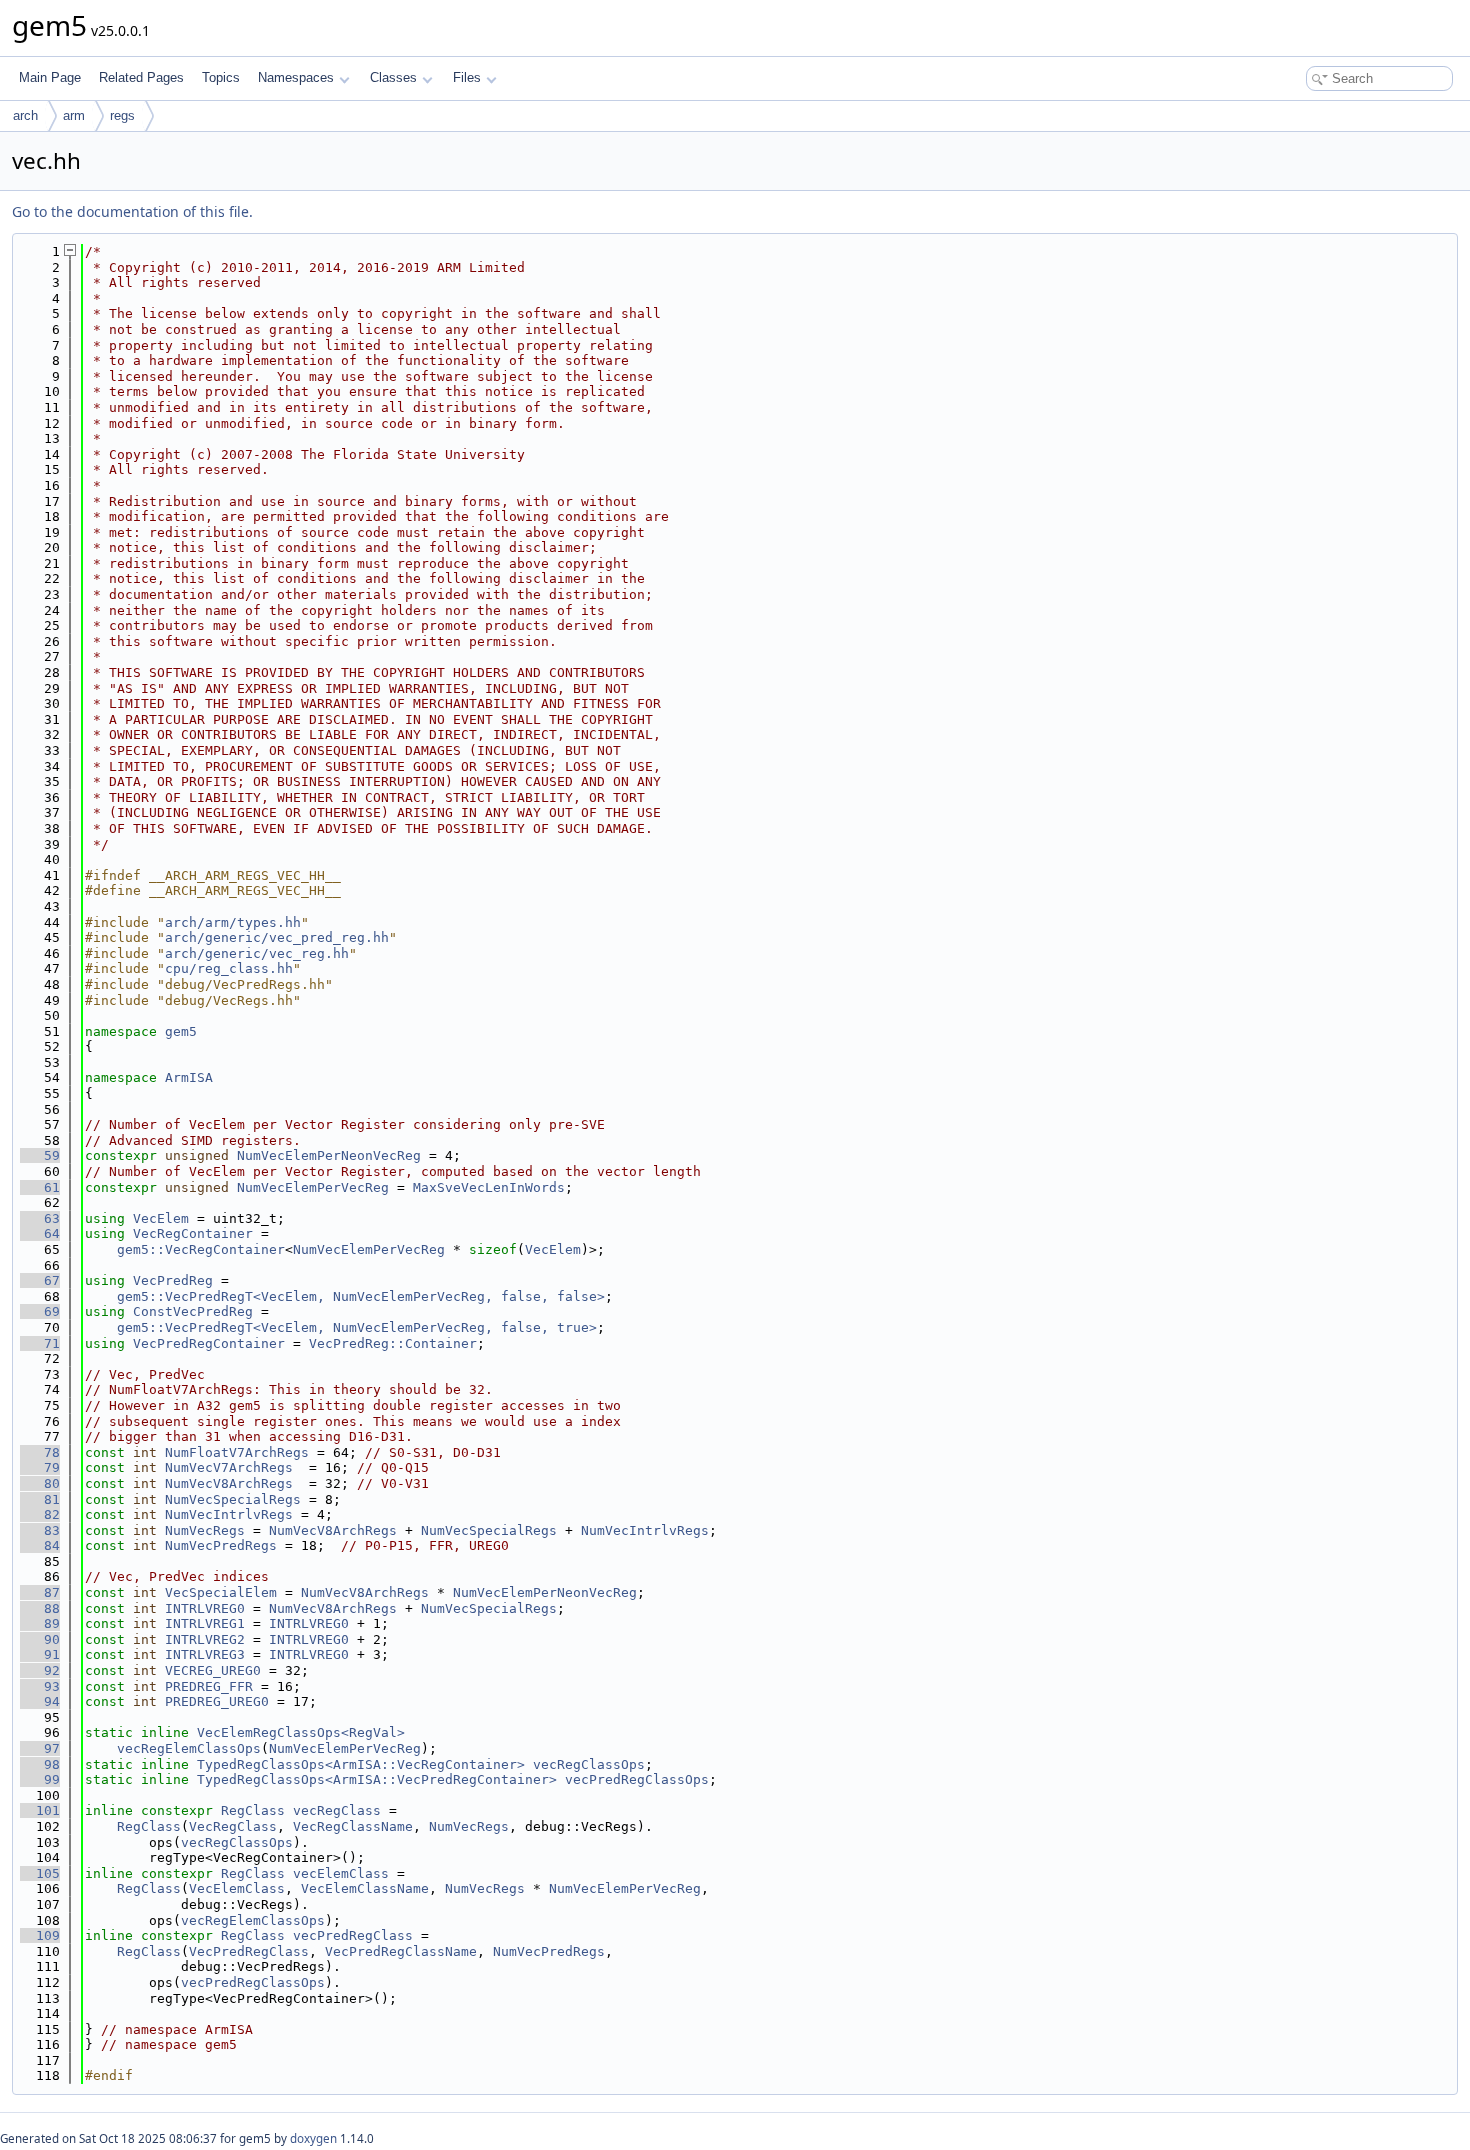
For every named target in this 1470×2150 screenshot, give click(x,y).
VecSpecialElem (221, 1592)
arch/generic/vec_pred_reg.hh (277, 937)
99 (40, 1779)
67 (40, 1280)
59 (40, 1155)
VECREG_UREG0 (213, 1670)
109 (40, 1935)
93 (40, 1686)
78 (40, 1452)
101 (40, 1810)
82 (40, 1514)
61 (40, 1187)
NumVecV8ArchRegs (229, 1483)
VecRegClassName (353, 1826)
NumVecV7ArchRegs (229, 1467)
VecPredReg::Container (393, 1343)
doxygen (313, 2138)
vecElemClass (341, 1873)
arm (74, 115)
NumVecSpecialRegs (233, 1499)
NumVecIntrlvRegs (229, 1514)
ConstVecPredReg (193, 1311)
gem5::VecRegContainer (201, 1249)
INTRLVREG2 (205, 1639)
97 (40, 1748)
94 (40, 1701)
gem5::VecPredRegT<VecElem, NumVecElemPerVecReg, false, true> (357, 1327)
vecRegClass (337, 1810)
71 (40, 1343)
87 (40, 1592)
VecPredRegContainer (209, 1343)
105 (40, 1873)
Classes (393, 77)
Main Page (50, 77)
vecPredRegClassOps (637, 1779)
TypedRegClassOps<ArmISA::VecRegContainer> (361, 1764)
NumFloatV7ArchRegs (237, 1452)
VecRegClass (233, 1826)
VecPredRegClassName (401, 1951)
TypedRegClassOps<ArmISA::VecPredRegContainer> (377, 1779)
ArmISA (189, 1077)
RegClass (253, 1810)
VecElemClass (237, 1888)
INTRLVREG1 (205, 1623)
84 (40, 1545)
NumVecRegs (205, 1530)
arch (25, 115)
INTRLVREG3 (205, 1654)
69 (40, 1311)
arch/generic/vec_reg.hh (257, 953)
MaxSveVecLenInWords (489, 1187)
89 (40, 1623)
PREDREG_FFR (209, 1686)
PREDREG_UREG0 (217, 1701)
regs (122, 115)
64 (40, 1233)
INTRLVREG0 (205, 1608)
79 (40, 1467)
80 (40, 1483)
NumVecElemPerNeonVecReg (329, 1155)
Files (467, 77)
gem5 (181, 1031)
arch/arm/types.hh (233, 922)
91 (40, 1654)
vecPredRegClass (353, 1935)
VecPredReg (173, 1280)
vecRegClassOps (589, 1764)
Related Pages (141, 77)
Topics (221, 77)
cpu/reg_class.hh (229, 968)
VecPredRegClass (249, 1951)
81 (40, 1499)
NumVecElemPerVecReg (313, 1187)
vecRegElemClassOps (189, 1748)
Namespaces (296, 77)
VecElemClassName (365, 1888)
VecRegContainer (193, 1233)
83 (40, 1530)
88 (40, 1608)
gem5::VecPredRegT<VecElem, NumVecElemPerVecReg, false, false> (361, 1296)
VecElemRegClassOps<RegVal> (301, 1732)
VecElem (161, 1218)
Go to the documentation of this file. (132, 211)
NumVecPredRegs (221, 1545)
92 (40, 1670)
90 (40, 1639)
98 (40, 1764)
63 (40, 1218)
